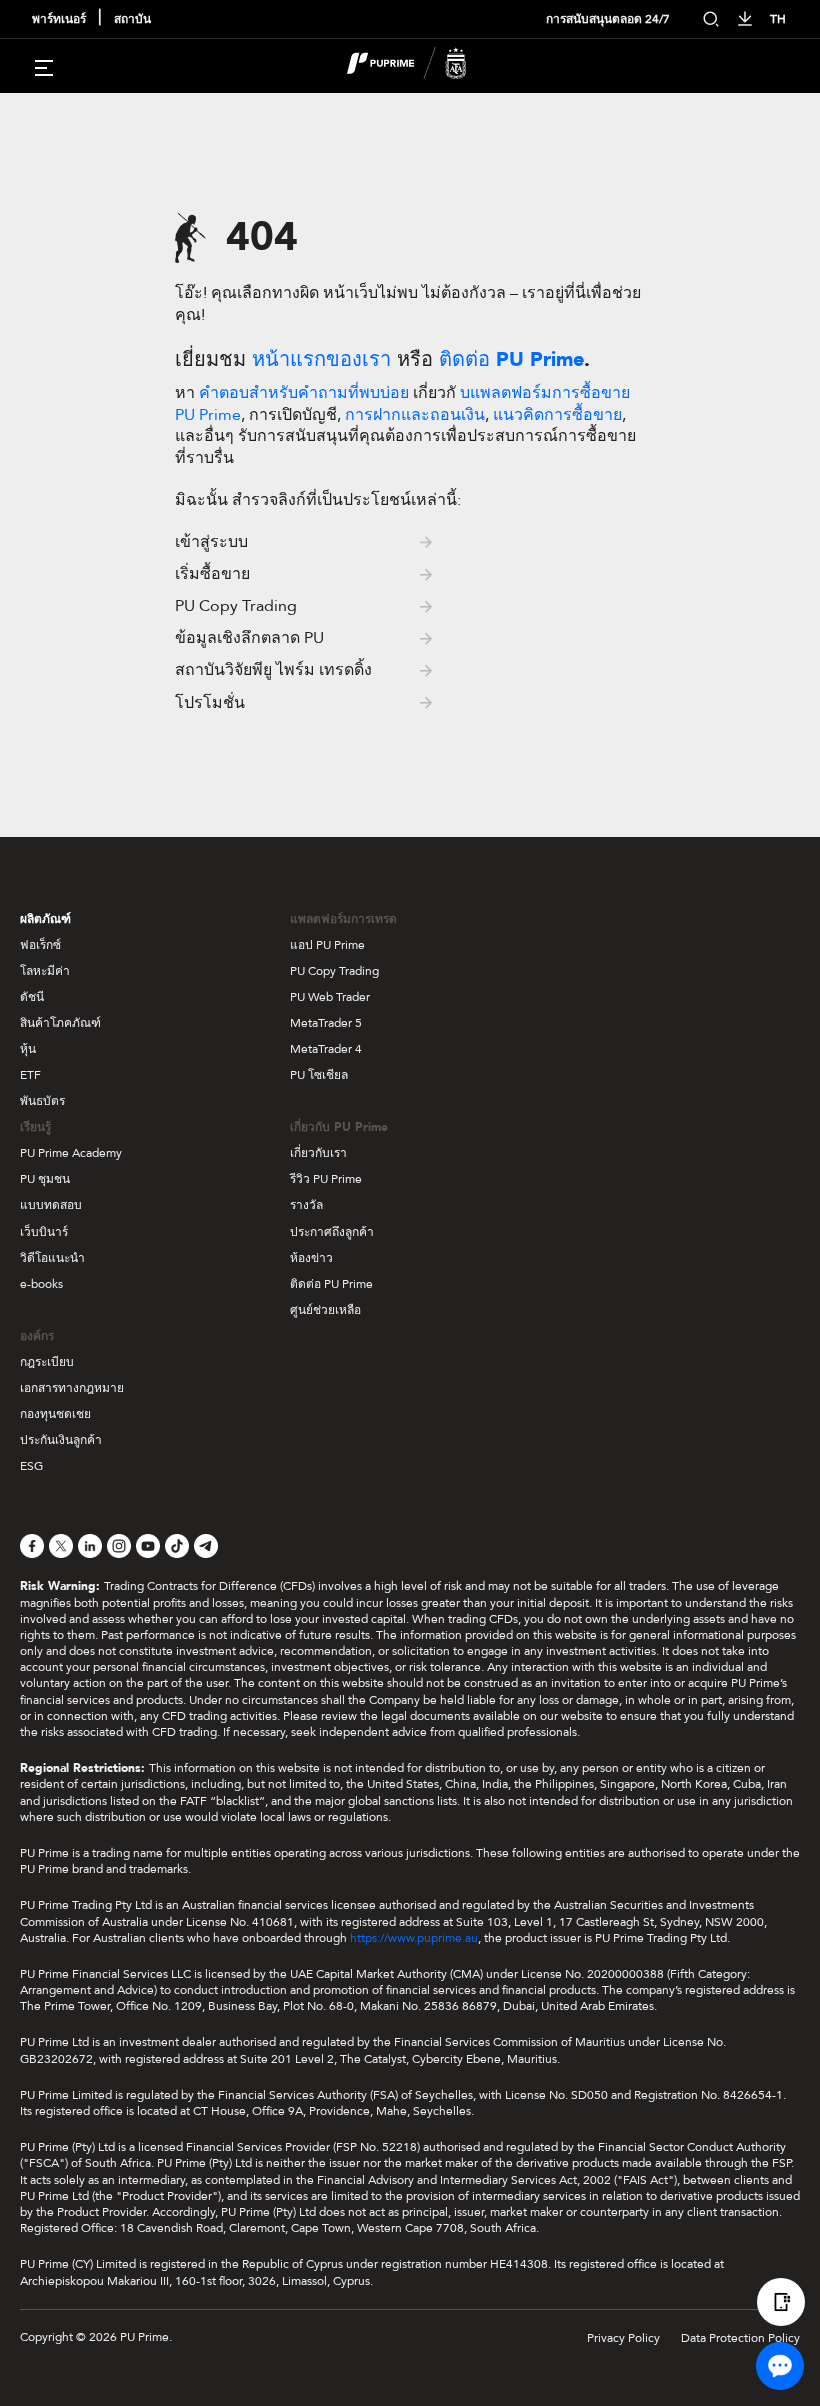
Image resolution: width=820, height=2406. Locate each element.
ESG (31, 1466)
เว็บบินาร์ (44, 1232)
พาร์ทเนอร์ (59, 19)
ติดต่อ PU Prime (331, 1284)
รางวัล (306, 1205)
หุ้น (28, 1049)
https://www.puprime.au (414, 1938)
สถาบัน (132, 19)
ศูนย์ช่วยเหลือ (325, 1310)
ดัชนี (32, 997)
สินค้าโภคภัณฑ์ (60, 1023)
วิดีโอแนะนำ (52, 1258)
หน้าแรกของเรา (321, 359)
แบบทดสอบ (51, 1205)
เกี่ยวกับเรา (318, 1153)
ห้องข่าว (311, 1258)
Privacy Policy (623, 2338)
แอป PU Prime (327, 945)
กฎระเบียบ (47, 1362)
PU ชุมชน (45, 1179)
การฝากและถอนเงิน (415, 415)
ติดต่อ (511, 359)
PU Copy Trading (334, 971)
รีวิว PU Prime (326, 1179)
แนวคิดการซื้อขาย (557, 415)
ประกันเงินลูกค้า (61, 1440)
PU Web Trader (330, 997)
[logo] (422, 66)
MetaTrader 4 (326, 1049)
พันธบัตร (42, 1101)
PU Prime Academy (71, 1153)
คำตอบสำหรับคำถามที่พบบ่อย (304, 393)
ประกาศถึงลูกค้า (332, 1232)
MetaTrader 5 (326, 1023)
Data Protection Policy (740, 2338)
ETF (30, 1075)
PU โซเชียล (319, 1075)
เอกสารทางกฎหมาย (72, 1388)
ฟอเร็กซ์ (40, 945)
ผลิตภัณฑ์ (45, 919)
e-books (41, 1284)
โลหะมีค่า (45, 971)
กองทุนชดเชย (55, 1414)
